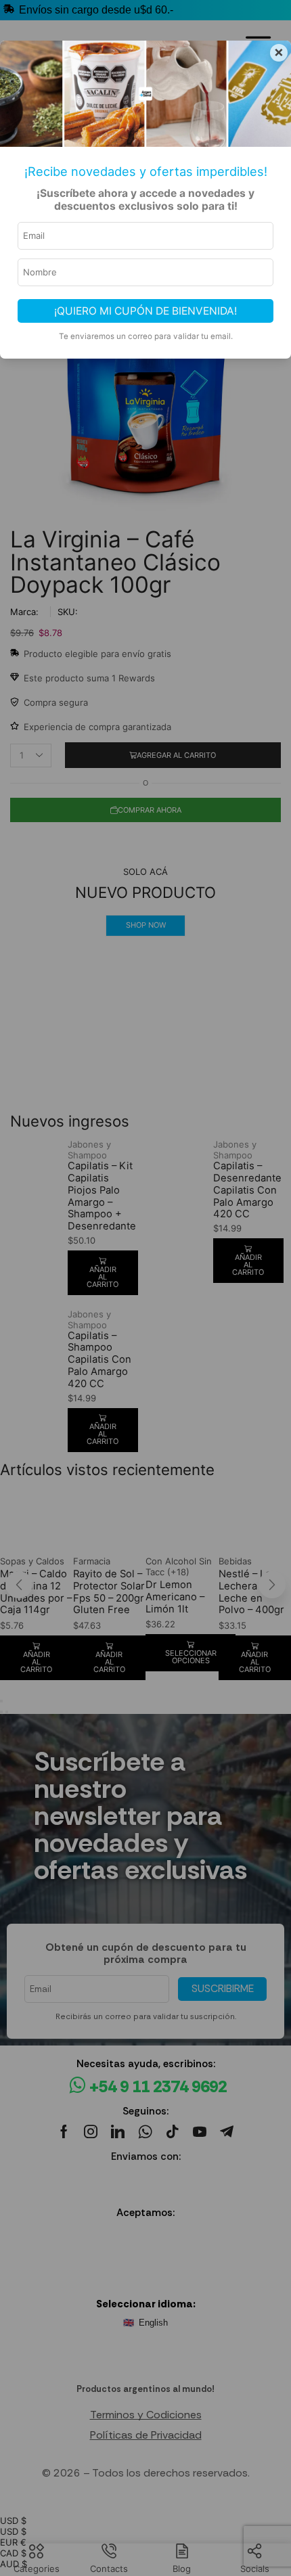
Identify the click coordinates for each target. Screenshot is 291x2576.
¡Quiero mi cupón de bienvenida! (145, 311)
